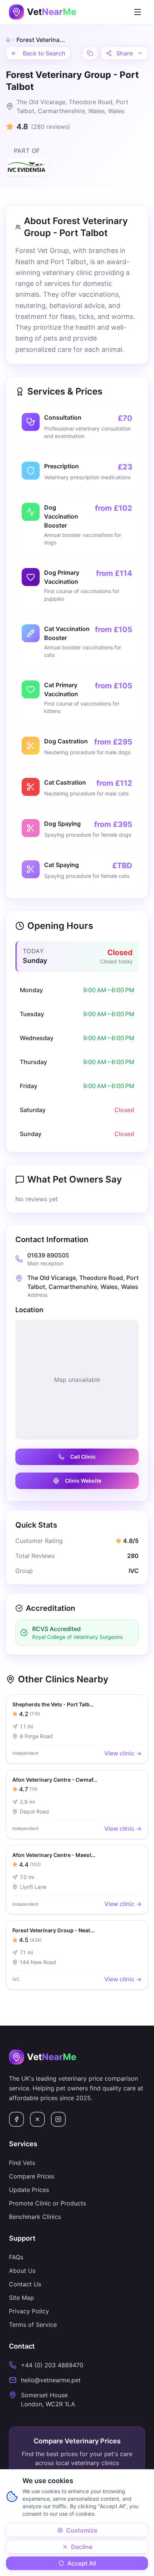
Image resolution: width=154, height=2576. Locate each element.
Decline (82, 2547)
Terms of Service (33, 2325)
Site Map (21, 2298)
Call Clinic (83, 1457)
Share (124, 53)
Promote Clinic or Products (47, 2203)
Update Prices (29, 2190)
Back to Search (44, 53)
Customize (82, 2530)
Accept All (82, 2563)
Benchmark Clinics (35, 2217)
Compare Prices (32, 2176)
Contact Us (25, 2284)
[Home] (8, 40)
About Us (22, 2271)
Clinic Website (83, 1481)
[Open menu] (138, 12)
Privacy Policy (29, 2311)
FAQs (16, 2257)
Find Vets (22, 2163)
